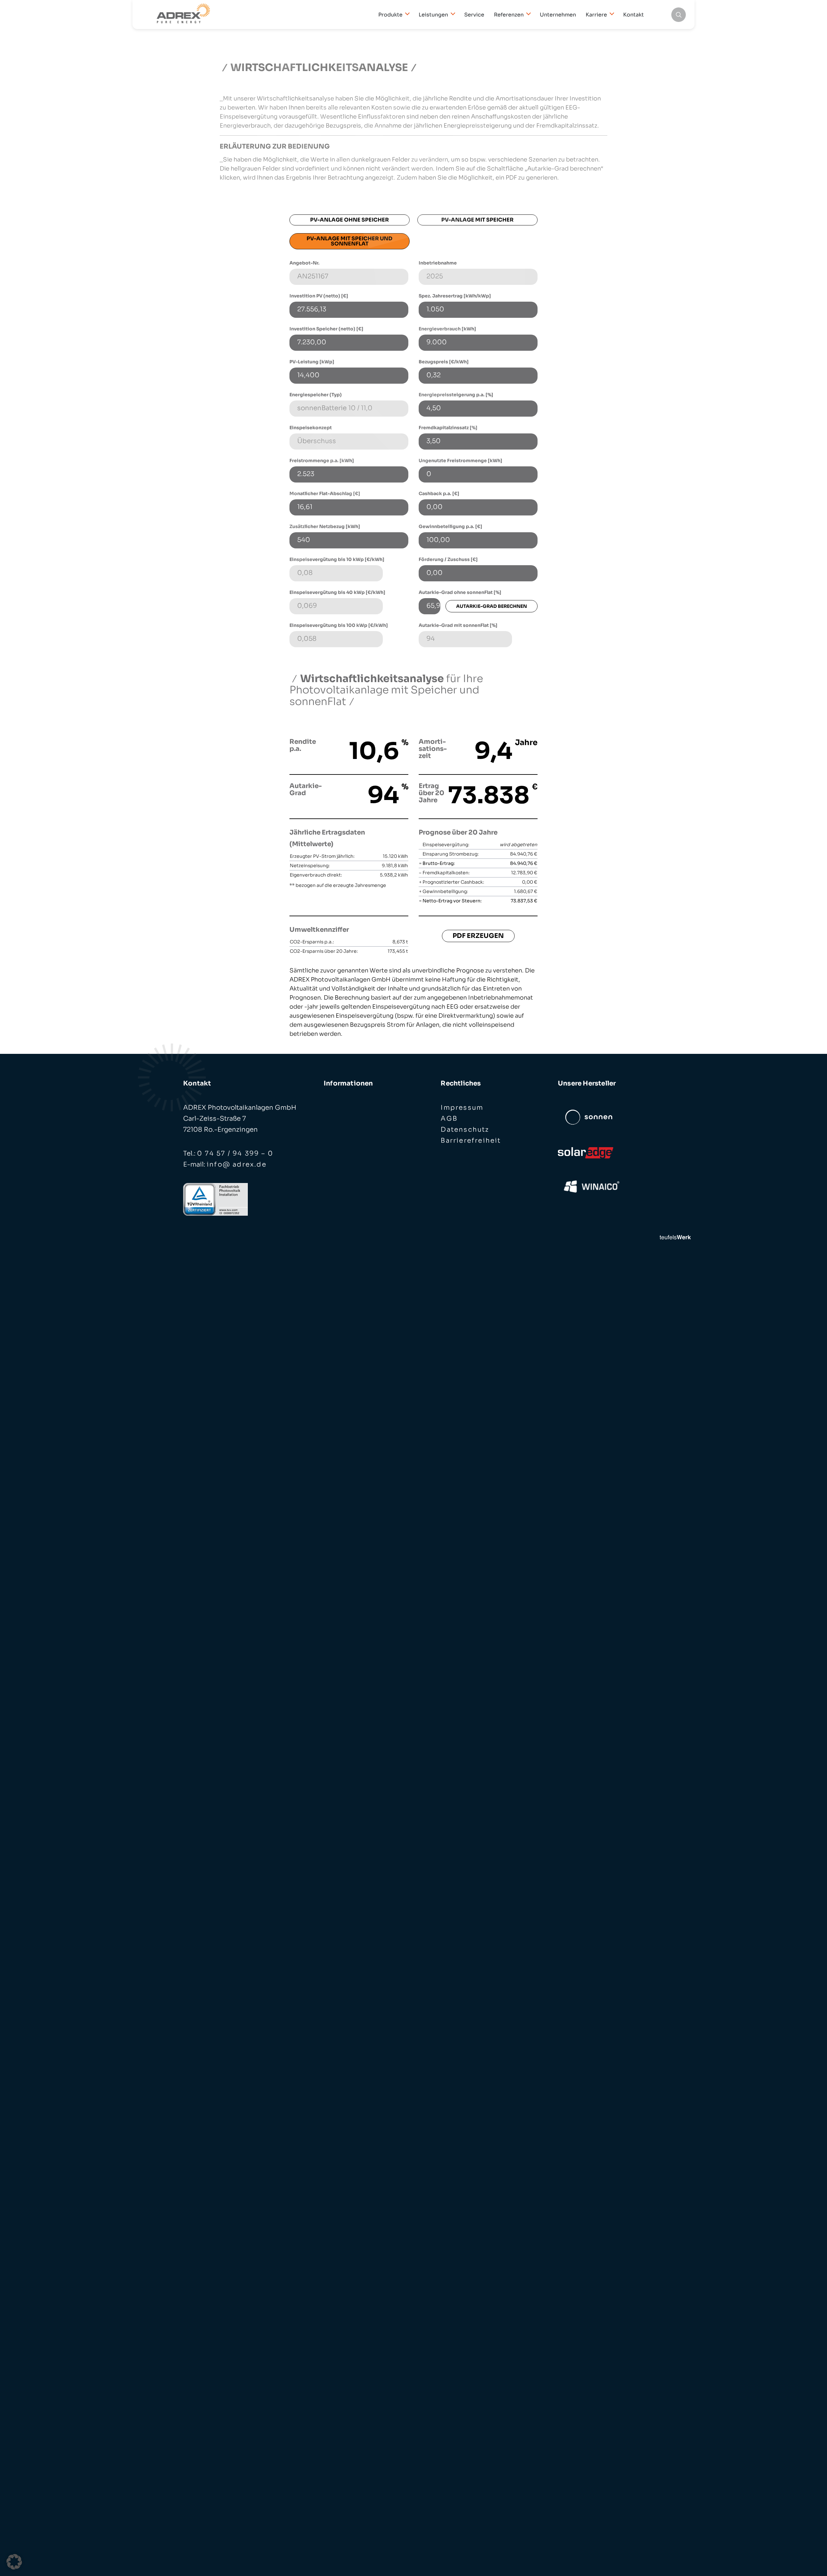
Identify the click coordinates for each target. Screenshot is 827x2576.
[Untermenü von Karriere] (610, 14)
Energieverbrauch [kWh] (447, 329)
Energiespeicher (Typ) (316, 395)
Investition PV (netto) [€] (319, 296)
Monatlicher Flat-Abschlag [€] (325, 493)
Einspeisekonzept (311, 428)
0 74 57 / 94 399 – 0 (235, 1153)
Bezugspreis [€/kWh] (444, 362)
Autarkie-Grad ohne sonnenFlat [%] (460, 592)
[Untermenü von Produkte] (406, 14)
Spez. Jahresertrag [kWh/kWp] (455, 296)
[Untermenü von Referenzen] (527, 14)
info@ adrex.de (237, 1164)
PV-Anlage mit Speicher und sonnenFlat (350, 241)
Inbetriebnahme (438, 263)
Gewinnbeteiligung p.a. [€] (450, 526)
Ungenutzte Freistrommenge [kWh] (461, 461)
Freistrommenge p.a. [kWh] (322, 461)
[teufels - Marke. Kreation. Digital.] (675, 1237)
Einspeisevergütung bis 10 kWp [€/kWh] (337, 559)
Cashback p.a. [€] (439, 493)
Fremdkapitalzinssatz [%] (448, 428)
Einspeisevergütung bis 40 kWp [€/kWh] (337, 592)
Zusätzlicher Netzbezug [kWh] (325, 526)
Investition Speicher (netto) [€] (326, 329)
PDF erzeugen (478, 936)
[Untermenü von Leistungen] (451, 14)
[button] (14, 2562)
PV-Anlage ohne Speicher (350, 220)
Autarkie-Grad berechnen (492, 606)
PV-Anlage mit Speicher (477, 220)
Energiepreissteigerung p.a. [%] (456, 395)
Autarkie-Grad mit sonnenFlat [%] (458, 625)
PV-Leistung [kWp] (312, 362)
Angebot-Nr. (304, 263)
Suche (679, 15)
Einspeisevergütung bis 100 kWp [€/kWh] (339, 625)
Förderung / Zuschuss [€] (448, 559)
